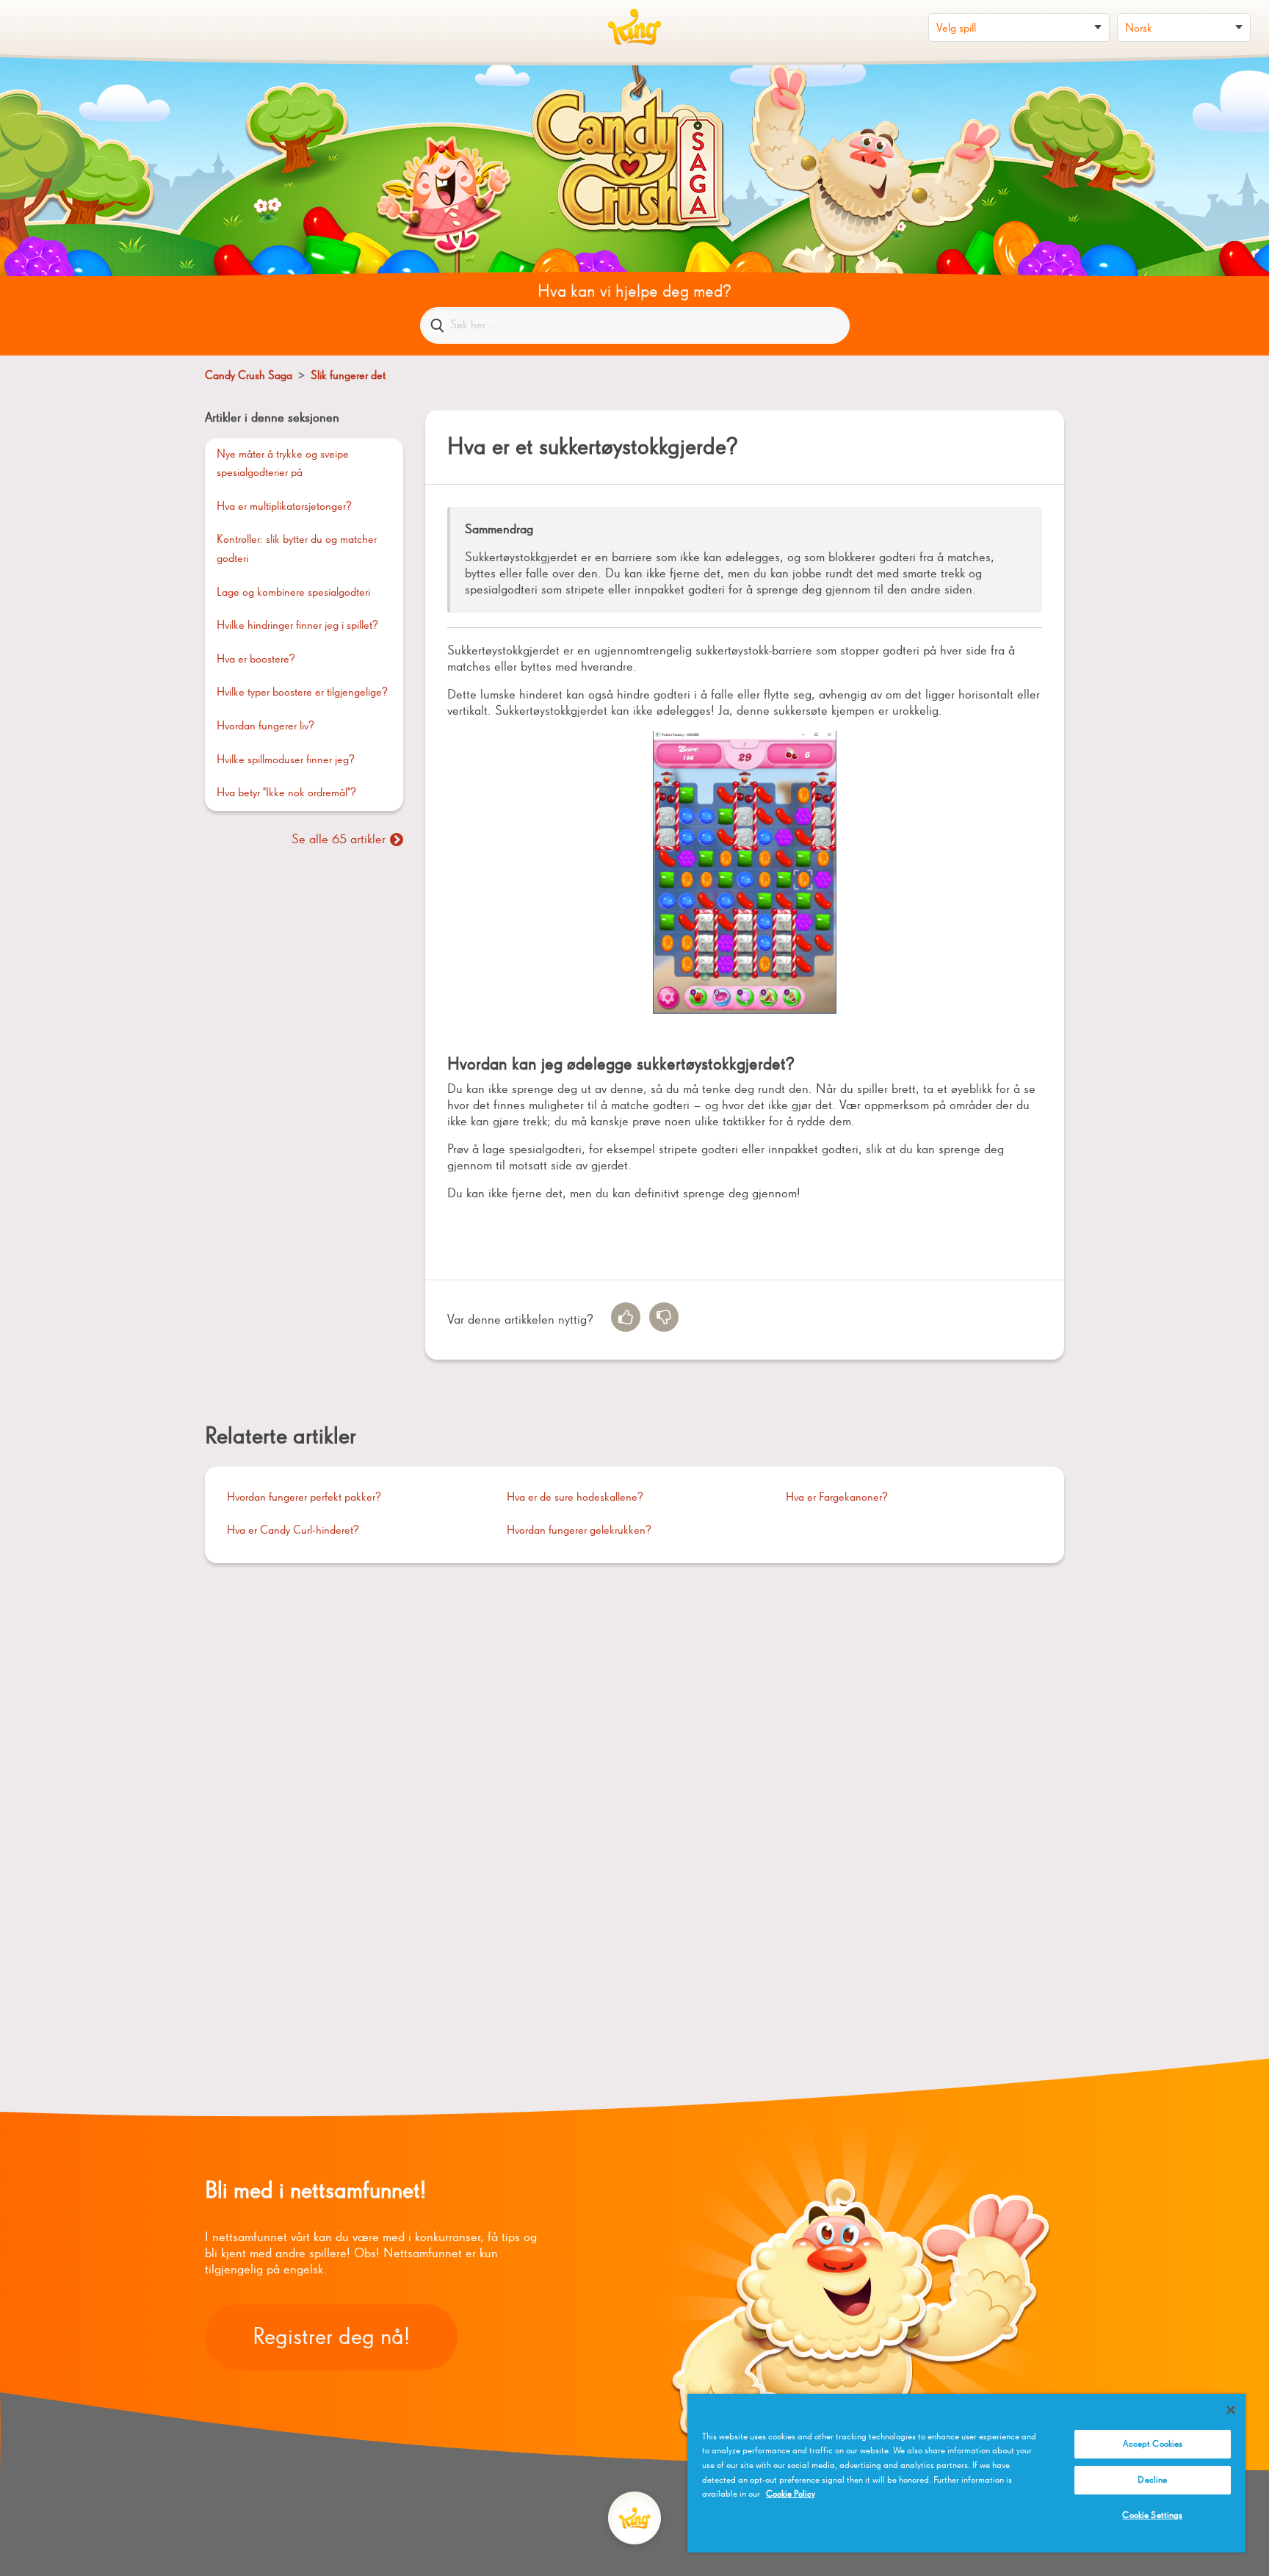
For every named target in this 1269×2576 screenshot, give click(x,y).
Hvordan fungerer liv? (265, 726)
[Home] (634, 27)
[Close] (1231, 2410)
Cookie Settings (1152, 2515)
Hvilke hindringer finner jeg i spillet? (297, 626)
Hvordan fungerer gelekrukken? (579, 1531)
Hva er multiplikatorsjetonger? (284, 507)
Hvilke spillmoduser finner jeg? (286, 760)
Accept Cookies (1153, 2444)
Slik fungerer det (348, 376)
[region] (966, 2473)
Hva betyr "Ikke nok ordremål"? (286, 793)
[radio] (626, 1317)
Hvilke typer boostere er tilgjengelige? (302, 693)
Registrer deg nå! (331, 2337)
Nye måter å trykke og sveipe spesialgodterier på (283, 464)
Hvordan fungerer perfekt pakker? (304, 1498)
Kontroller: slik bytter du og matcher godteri (297, 549)
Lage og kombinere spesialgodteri (293, 593)
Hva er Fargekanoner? (837, 1498)
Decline (1152, 2480)
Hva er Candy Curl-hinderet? (293, 1531)
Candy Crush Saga (249, 376)
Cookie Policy (791, 2494)
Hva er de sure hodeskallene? (575, 1498)
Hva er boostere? (256, 660)
